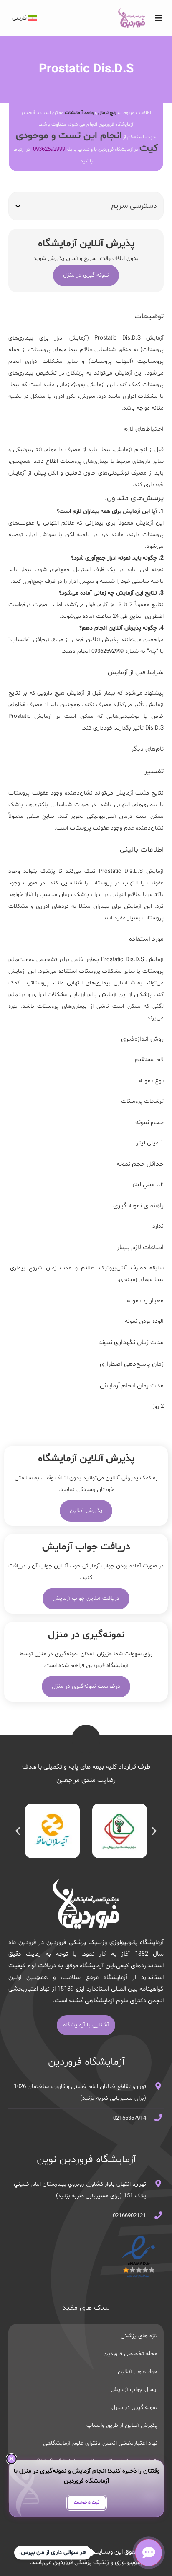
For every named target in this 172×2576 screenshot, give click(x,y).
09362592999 (49, 149)
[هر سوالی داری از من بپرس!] (149, 2553)
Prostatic (105, 338)
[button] (18, 206)
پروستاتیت (150, 361)
